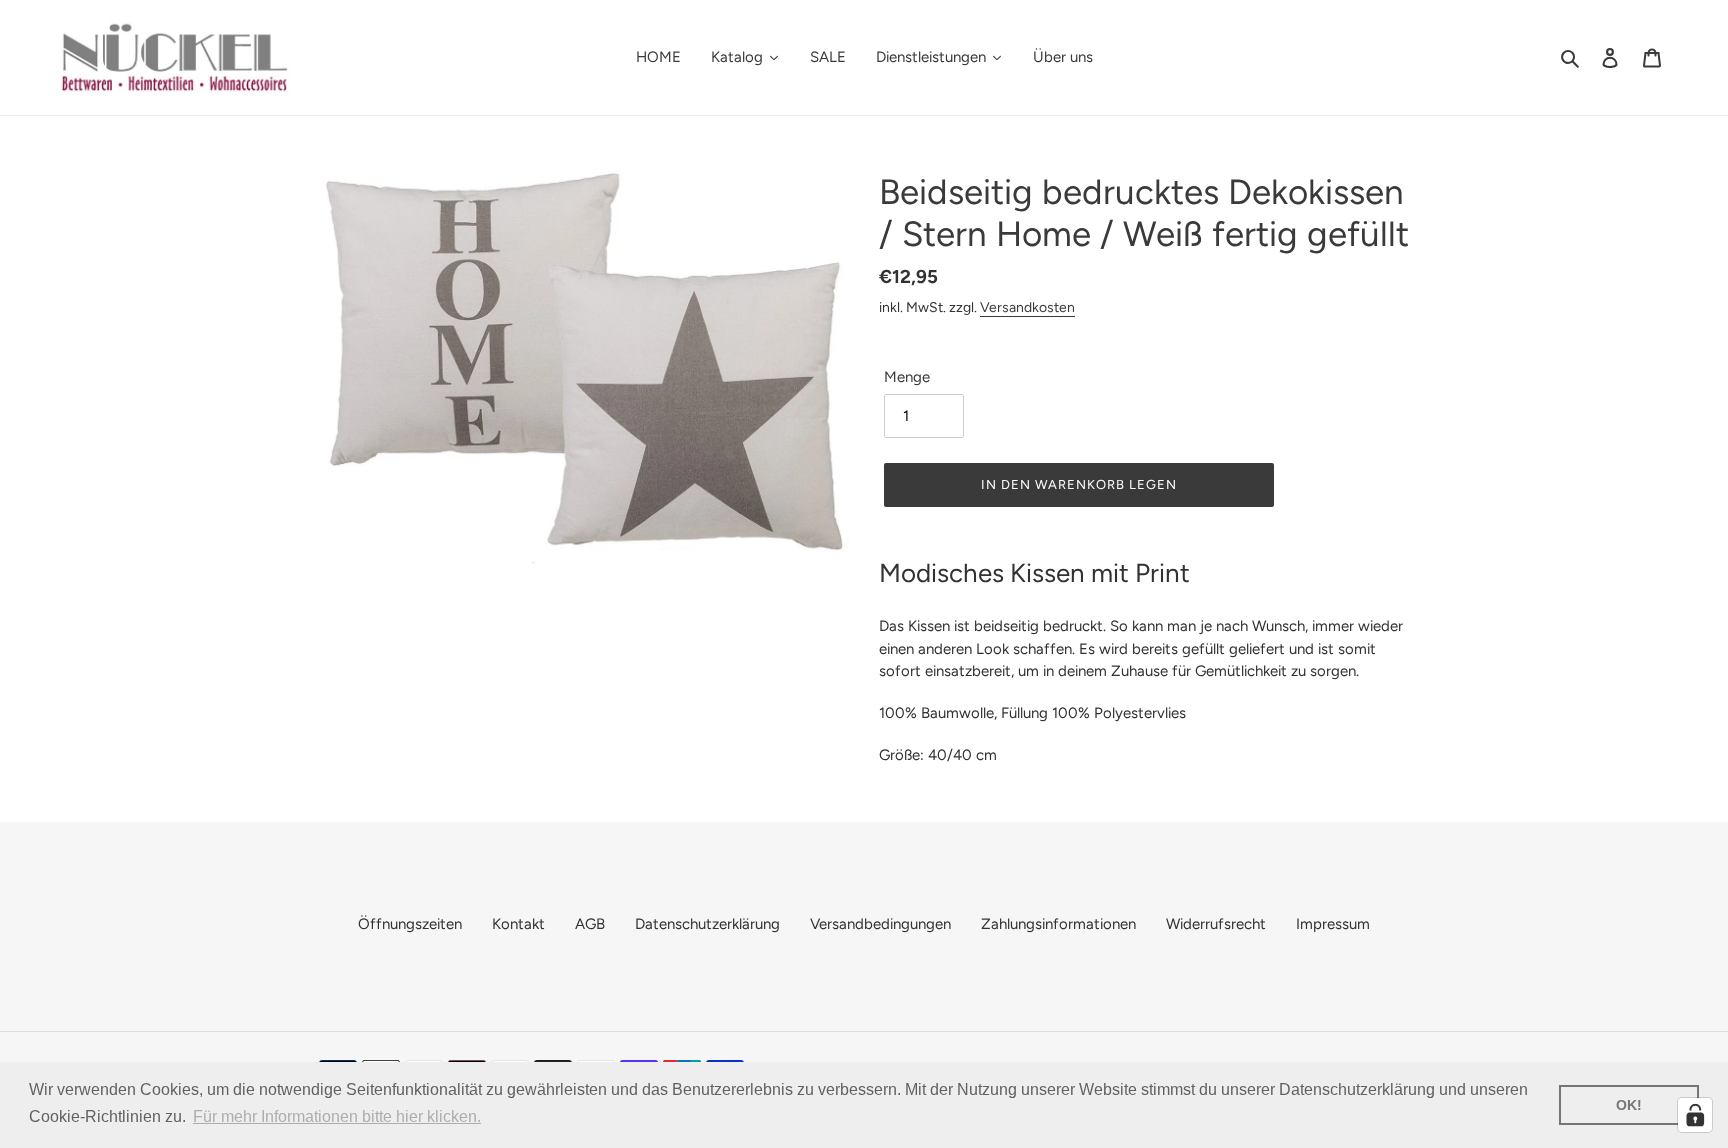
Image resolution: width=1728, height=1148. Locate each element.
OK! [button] (1629, 1105)
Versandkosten (1027, 307)
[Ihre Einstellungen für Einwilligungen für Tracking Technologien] (1695, 1115)
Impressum (1333, 924)
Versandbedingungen (880, 924)
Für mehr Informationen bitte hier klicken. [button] (337, 1116)
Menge (907, 377)
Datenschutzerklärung (707, 924)
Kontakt (518, 924)
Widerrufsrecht (1216, 924)
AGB (590, 924)
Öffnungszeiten (410, 924)
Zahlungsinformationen (1058, 924)
